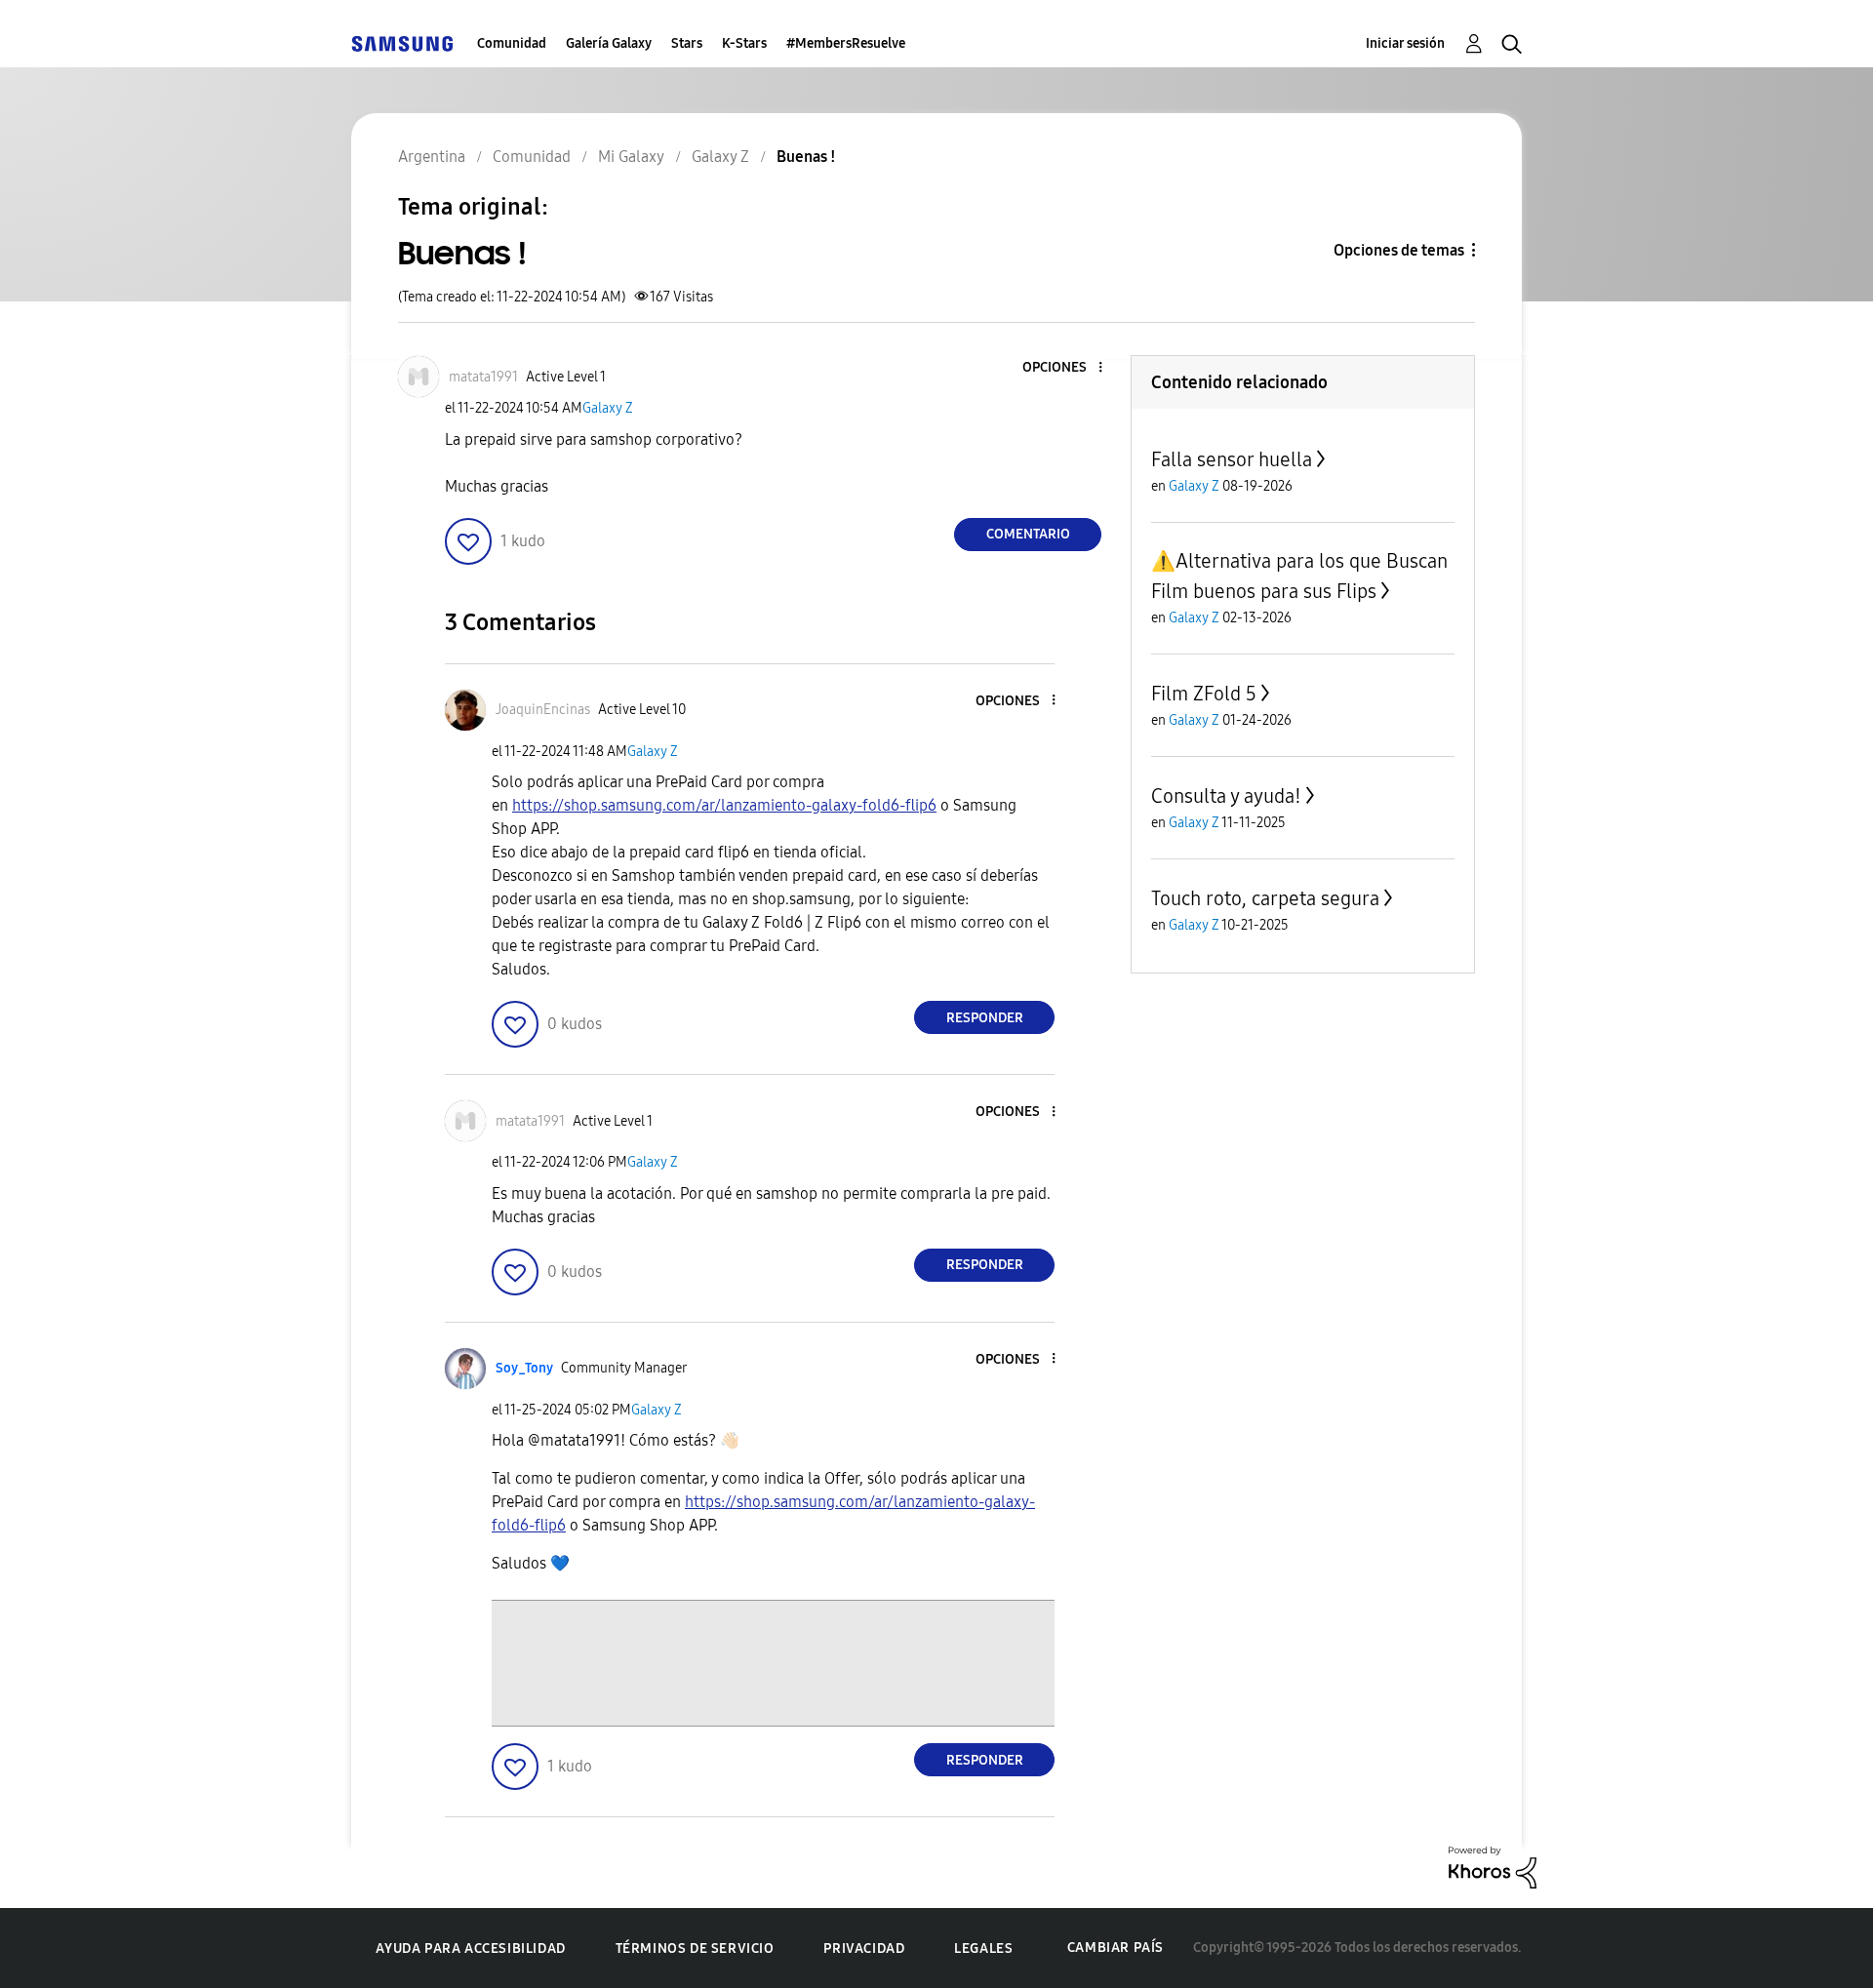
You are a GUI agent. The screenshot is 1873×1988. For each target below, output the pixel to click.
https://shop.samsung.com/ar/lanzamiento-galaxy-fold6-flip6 (724, 805)
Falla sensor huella (1232, 459)
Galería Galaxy (609, 43)
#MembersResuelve (846, 43)
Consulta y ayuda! (1226, 796)
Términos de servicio (695, 1948)
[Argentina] (402, 43)
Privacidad (864, 1948)
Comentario (1028, 534)
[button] (1068, 368)
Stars (687, 43)
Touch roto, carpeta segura (1265, 898)
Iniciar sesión (1405, 43)
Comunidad (512, 43)
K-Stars (744, 43)
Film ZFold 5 (1204, 694)
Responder (985, 1018)
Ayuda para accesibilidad (470, 1948)
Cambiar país (1116, 1948)
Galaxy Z (608, 408)
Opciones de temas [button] (1399, 250)
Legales (983, 1948)
